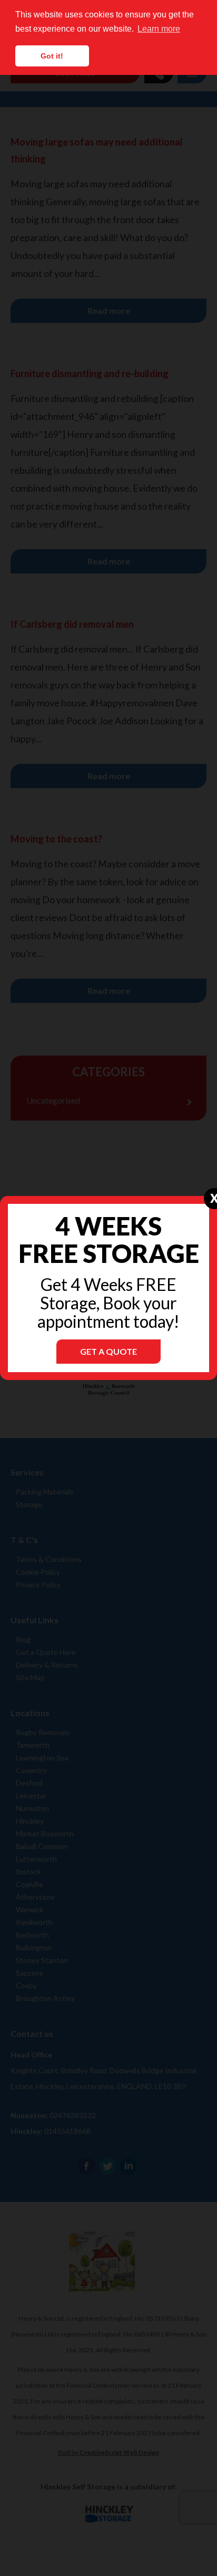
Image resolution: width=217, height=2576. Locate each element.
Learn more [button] (159, 29)
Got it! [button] (52, 56)
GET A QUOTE (108, 1351)
